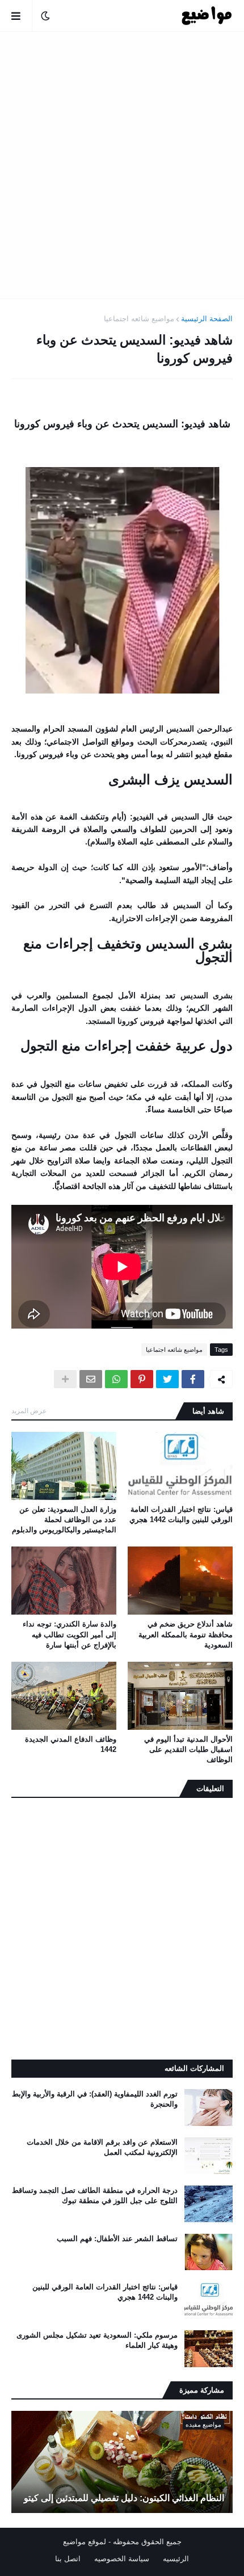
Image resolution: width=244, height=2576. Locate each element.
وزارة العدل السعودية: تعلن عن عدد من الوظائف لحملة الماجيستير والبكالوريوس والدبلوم (64, 1520)
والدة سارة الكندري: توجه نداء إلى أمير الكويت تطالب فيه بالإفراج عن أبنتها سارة (70, 1634)
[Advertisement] (122, 165)
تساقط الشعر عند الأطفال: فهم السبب (117, 2239)
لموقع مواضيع (85, 2542)
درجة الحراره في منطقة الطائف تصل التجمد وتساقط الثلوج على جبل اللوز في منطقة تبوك (95, 2195)
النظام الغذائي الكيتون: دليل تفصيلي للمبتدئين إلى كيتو (124, 2498)
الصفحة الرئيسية (207, 319)
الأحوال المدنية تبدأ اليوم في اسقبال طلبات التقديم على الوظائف (188, 1749)
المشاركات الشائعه (194, 2068)
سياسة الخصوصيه (122, 2559)
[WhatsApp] (116, 1379)
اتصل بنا (68, 2559)
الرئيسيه (176, 2559)
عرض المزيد (29, 1411)
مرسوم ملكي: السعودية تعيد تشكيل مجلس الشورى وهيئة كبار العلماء (97, 2340)
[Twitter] (167, 1379)
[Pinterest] (142, 1379)
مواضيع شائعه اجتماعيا (139, 319)
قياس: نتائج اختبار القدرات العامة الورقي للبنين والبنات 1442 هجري (181, 1514)
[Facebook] (193, 1379)
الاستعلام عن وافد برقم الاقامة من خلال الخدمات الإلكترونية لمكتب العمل (102, 2147)
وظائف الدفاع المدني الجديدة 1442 (71, 1744)
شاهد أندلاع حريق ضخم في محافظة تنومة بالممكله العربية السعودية (186, 1634)
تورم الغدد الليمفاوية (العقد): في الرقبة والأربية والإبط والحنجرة (95, 2099)
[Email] (91, 1379)
